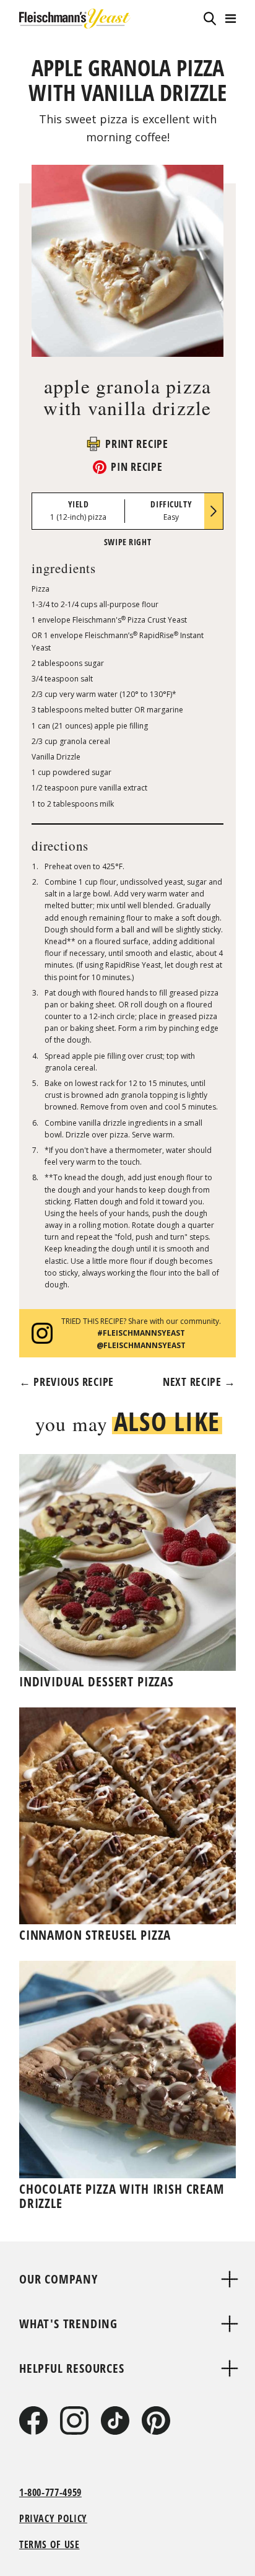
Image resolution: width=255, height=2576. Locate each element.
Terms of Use (50, 2544)
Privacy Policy (53, 2518)
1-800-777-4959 (50, 2492)
